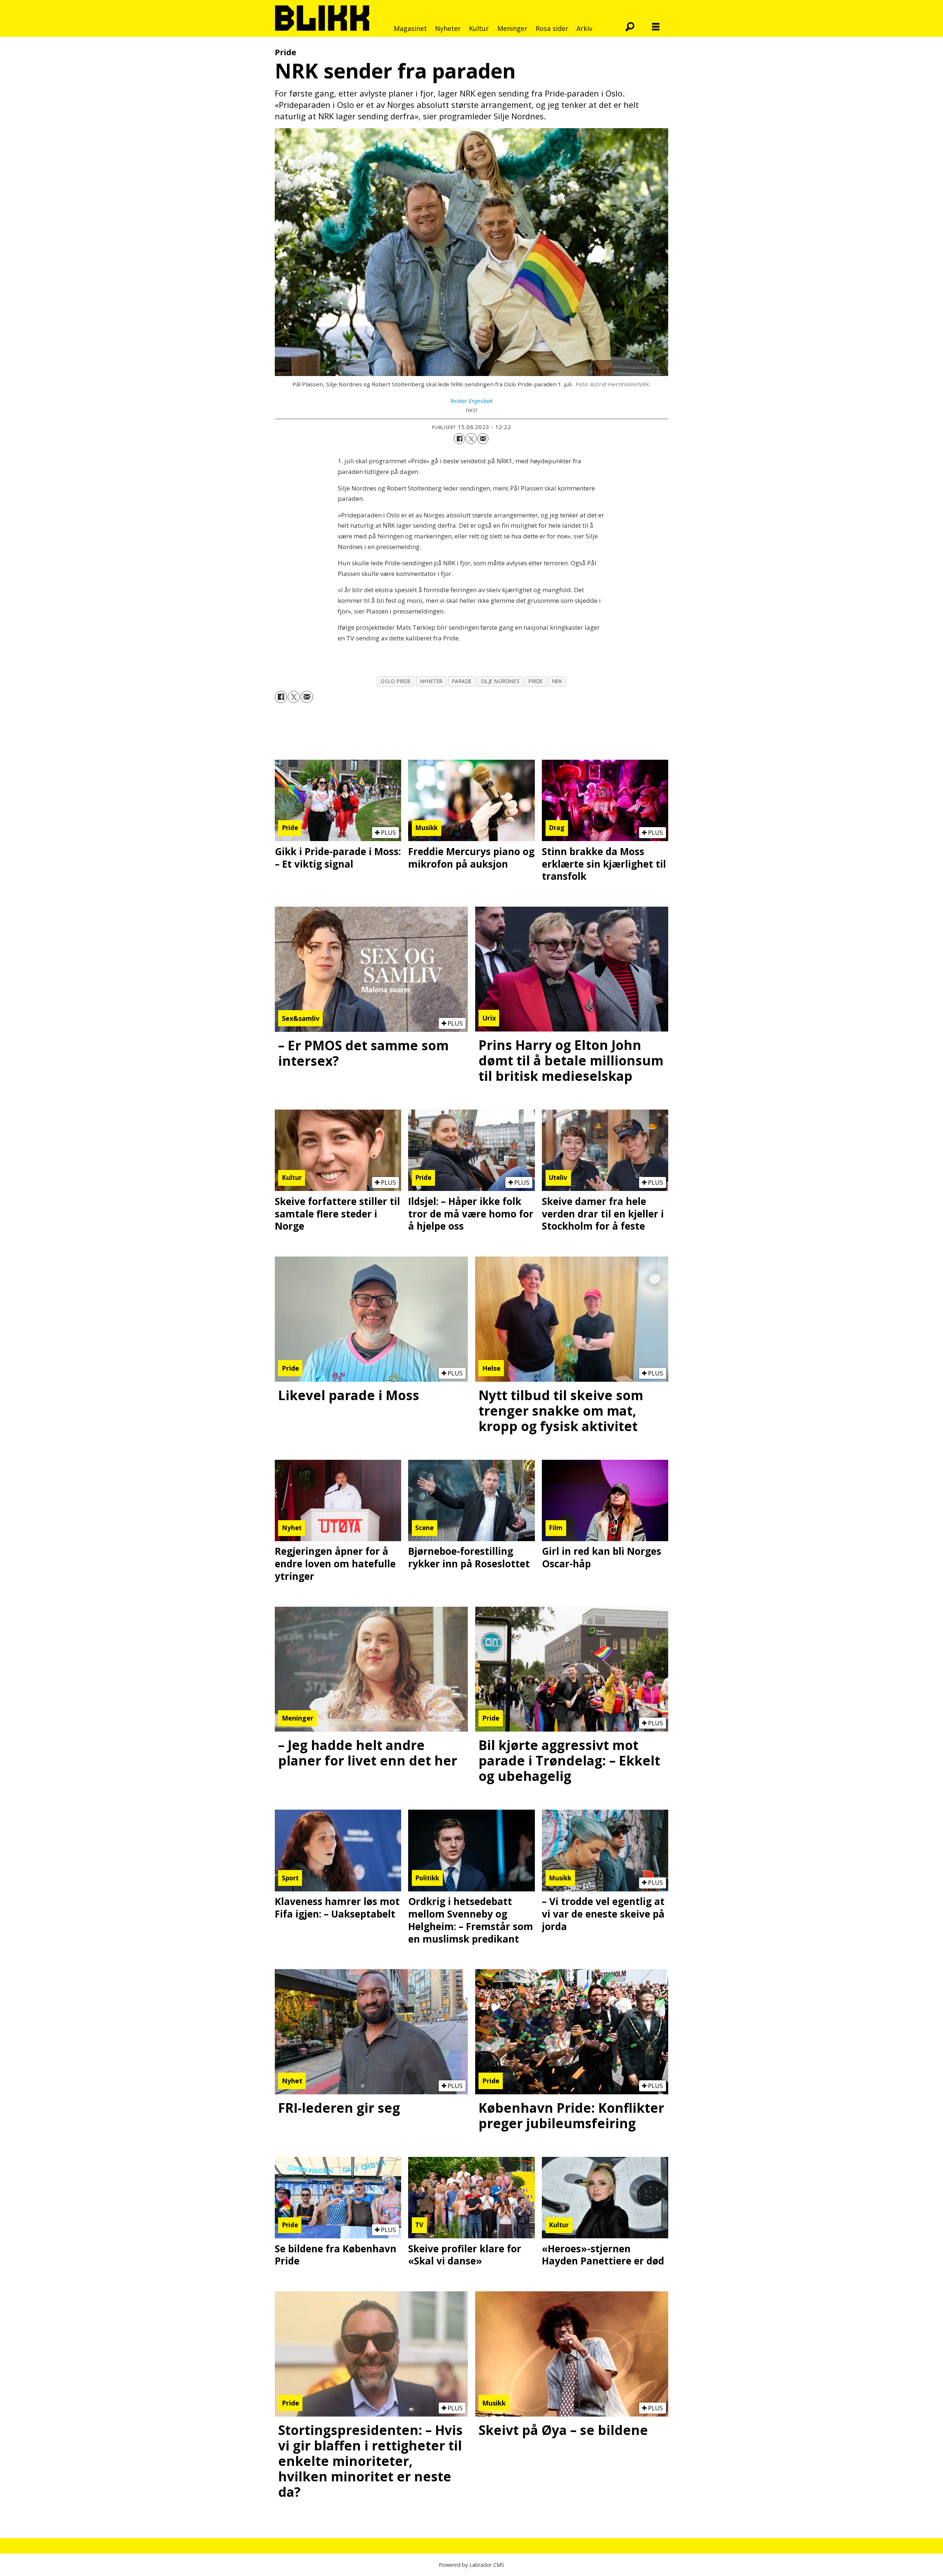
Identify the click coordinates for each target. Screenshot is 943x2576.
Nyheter (448, 28)
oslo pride (396, 681)
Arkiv (584, 28)
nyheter (432, 681)
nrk (557, 681)
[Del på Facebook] (459, 439)
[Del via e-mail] (483, 439)
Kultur (479, 28)
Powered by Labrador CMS (471, 2565)
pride (536, 681)
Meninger (512, 28)
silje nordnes (500, 681)
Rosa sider (552, 28)
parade (462, 681)
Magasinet (410, 28)
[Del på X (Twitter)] (471, 439)
